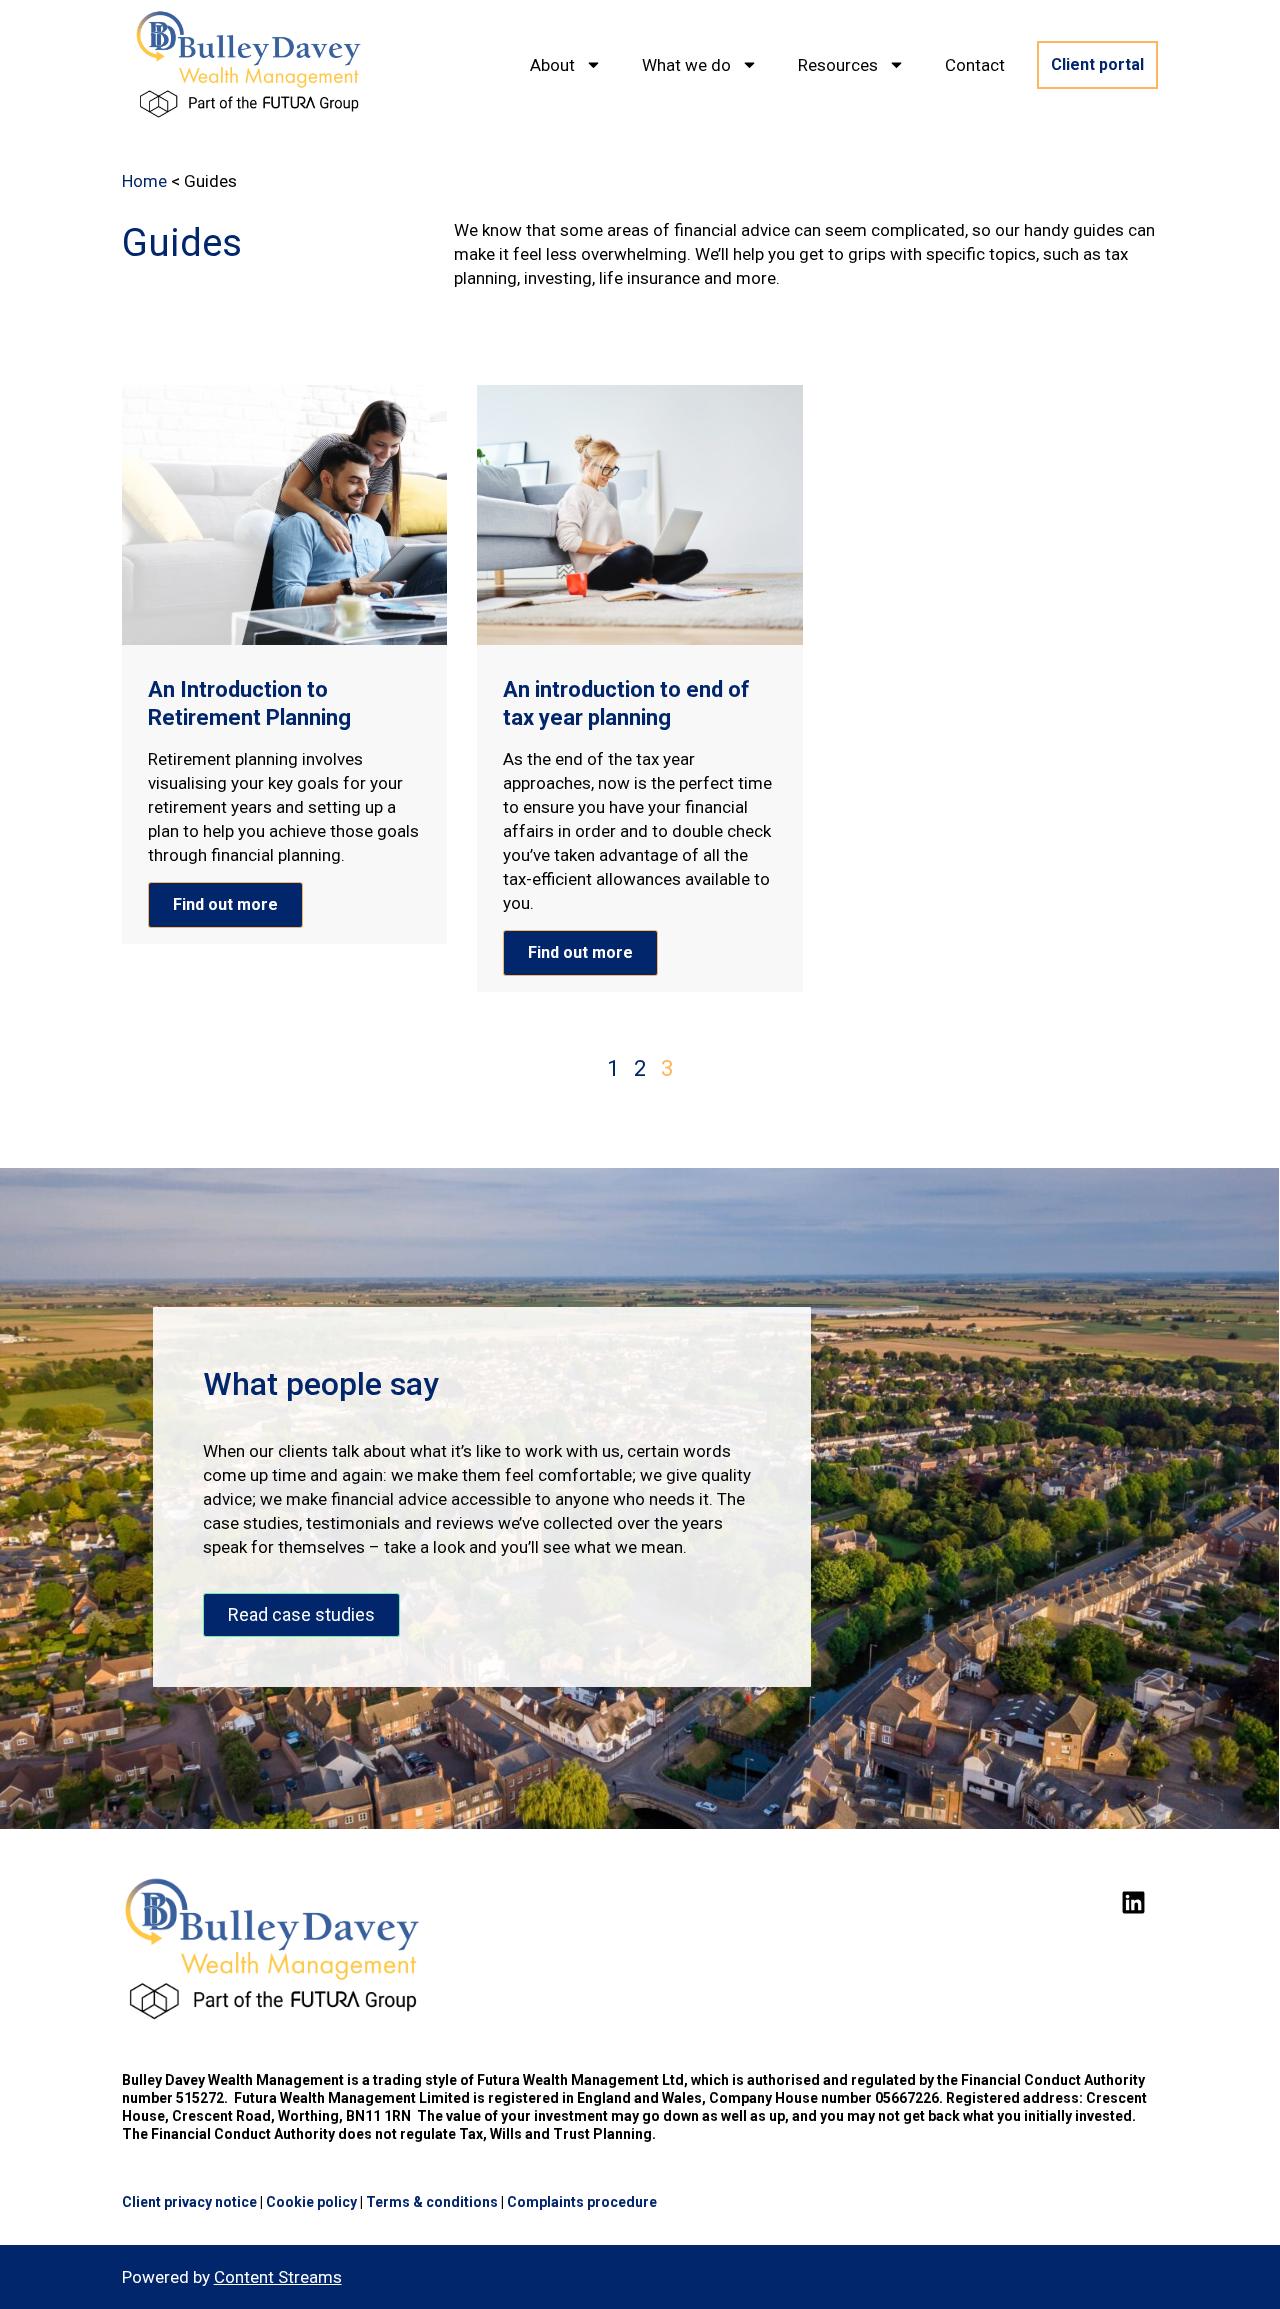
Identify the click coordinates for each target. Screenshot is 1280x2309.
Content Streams (278, 2277)
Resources (838, 65)
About (552, 65)
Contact (975, 65)
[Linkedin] (1133, 1902)
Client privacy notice (189, 2202)
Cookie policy (311, 2202)
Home (144, 181)
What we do (686, 65)
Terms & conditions (432, 2202)
